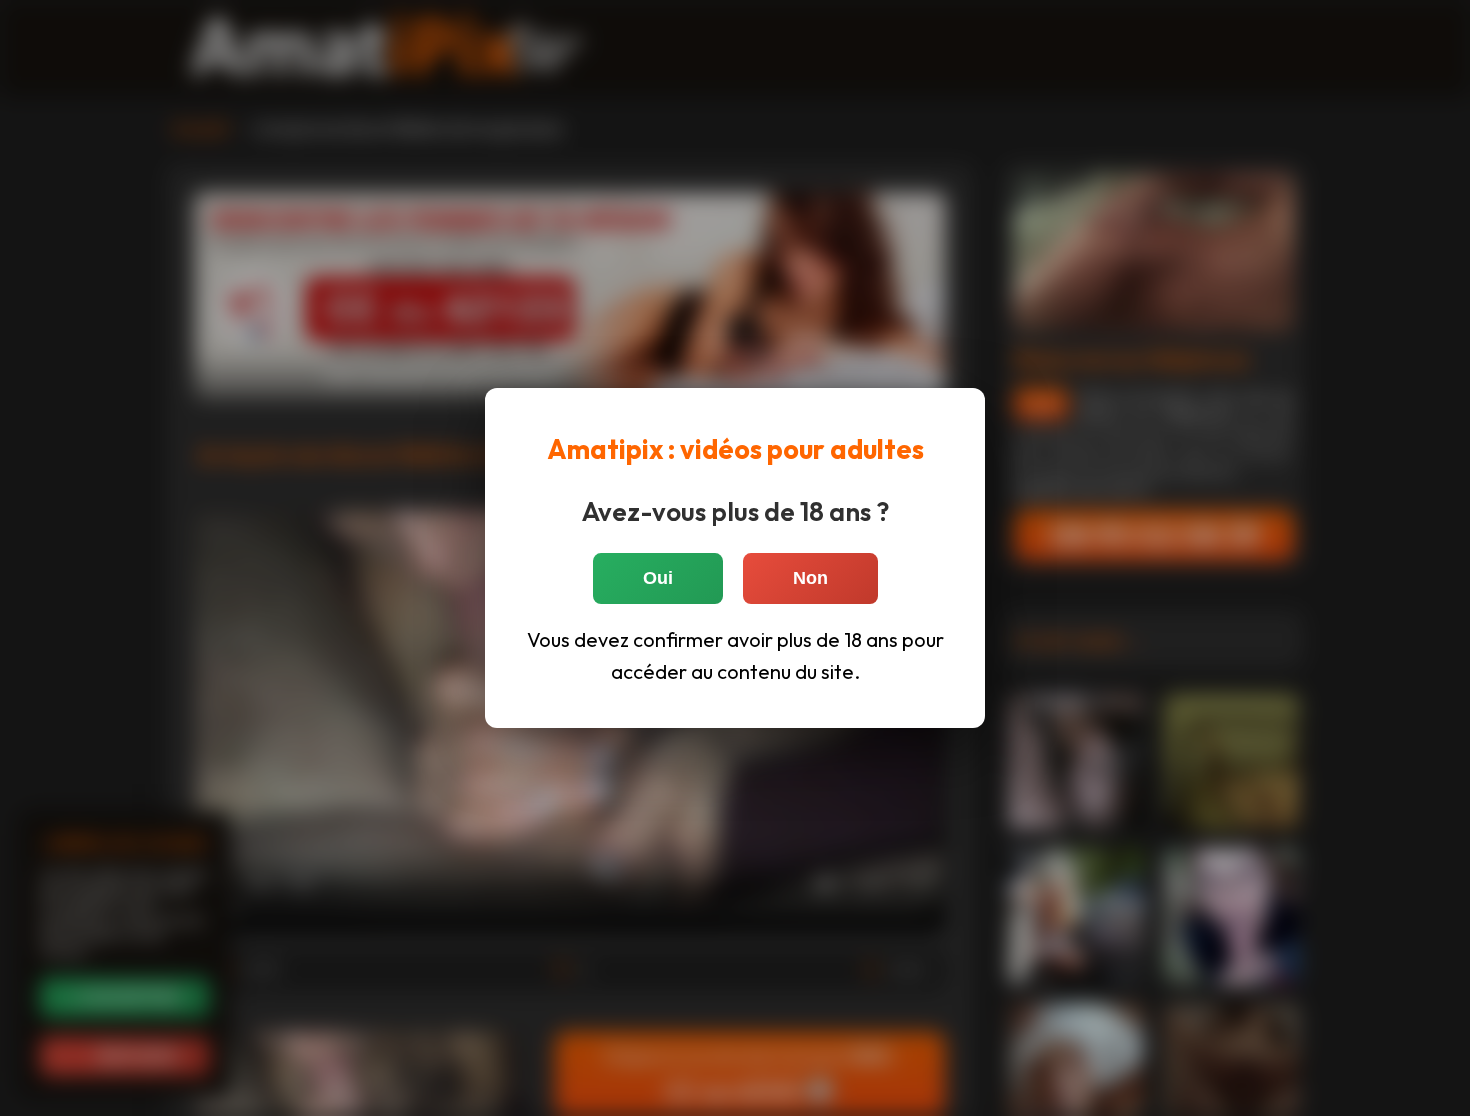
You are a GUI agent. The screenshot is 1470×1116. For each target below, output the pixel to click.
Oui (658, 578)
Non (810, 578)
